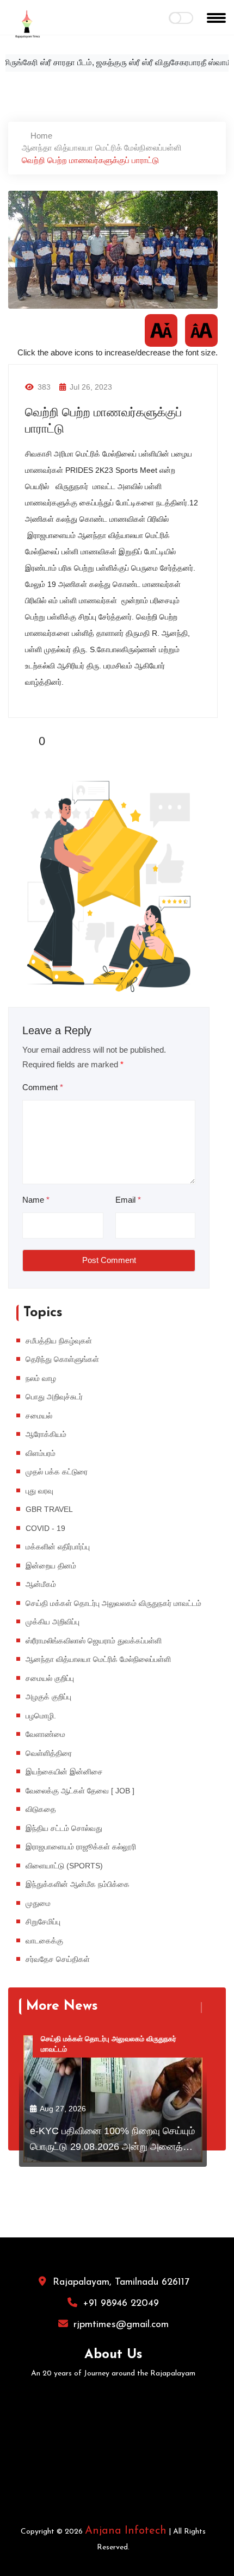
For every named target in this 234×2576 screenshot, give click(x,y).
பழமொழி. (41, 1716)
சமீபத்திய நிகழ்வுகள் (59, 1341)
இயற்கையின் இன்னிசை (64, 1772)
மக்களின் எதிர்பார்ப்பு (58, 1547)
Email (128, 1200)
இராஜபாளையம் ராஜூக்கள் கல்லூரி (81, 1847)
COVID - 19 (45, 1528)
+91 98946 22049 (121, 2304)
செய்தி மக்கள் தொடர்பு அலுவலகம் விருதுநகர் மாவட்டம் (113, 1603)
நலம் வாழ (41, 1378)
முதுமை (38, 1903)
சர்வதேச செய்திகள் (58, 1959)
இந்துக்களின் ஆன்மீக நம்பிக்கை (78, 1884)
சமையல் (39, 1416)
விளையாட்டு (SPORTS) (64, 1866)
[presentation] (195, 2008)
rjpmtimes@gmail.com (121, 2325)
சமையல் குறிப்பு (50, 1678)
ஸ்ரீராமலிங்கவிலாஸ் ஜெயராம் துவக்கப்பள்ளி (94, 1641)
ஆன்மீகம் (41, 1584)
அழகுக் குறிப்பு (48, 1697)
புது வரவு (39, 1491)
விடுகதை (41, 1809)
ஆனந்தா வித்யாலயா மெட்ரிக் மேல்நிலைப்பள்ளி (102, 148)
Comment (43, 1087)
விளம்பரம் (41, 1453)
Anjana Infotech (126, 2531)
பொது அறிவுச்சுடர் (54, 1397)
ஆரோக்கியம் (46, 1434)
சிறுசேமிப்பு (43, 1922)
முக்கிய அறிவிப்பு (53, 1622)
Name (36, 1200)
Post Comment (109, 1260)
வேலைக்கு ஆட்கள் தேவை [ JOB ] (80, 1791)
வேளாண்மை (45, 1734)
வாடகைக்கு (44, 1941)
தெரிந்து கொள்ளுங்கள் (62, 1359)
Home (40, 136)
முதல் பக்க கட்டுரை (57, 1472)
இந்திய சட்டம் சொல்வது (64, 1828)
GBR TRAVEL (49, 1509)
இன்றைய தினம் (51, 1566)
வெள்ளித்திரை (49, 1753)
